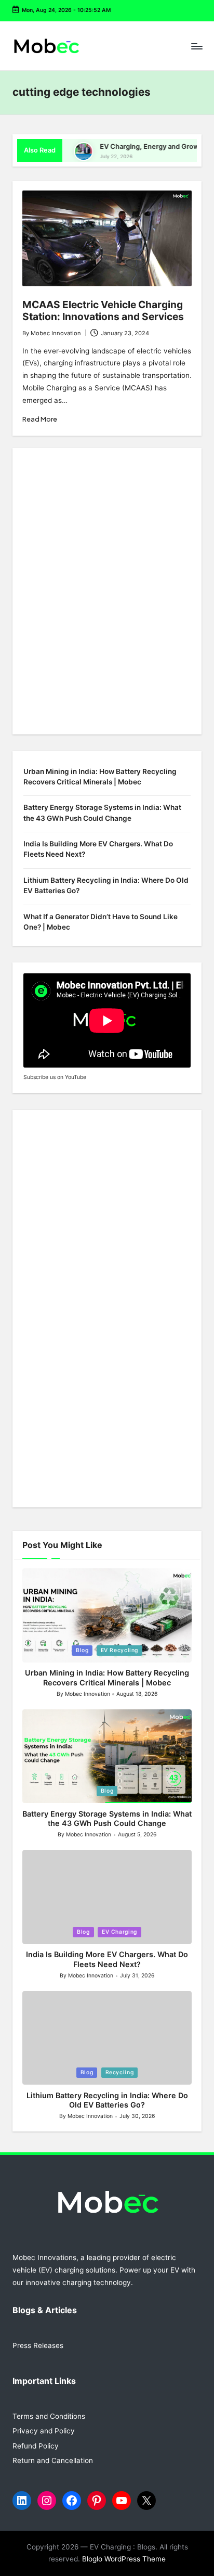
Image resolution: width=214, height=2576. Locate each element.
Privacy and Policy (44, 2431)
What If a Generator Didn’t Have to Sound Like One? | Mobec (101, 922)
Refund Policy (36, 2446)
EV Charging (119, 1932)
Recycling (120, 2072)
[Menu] (196, 46)
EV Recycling (120, 1650)
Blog (82, 1650)
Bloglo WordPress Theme (124, 2559)
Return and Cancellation (53, 2460)
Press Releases (38, 2345)
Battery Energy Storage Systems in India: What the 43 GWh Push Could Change (102, 813)
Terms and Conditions (49, 2416)
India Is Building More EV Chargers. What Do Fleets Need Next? (98, 849)
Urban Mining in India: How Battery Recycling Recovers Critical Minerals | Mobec (100, 777)
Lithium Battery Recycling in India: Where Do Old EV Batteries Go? (106, 885)
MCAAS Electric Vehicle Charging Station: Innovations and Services (103, 310)
